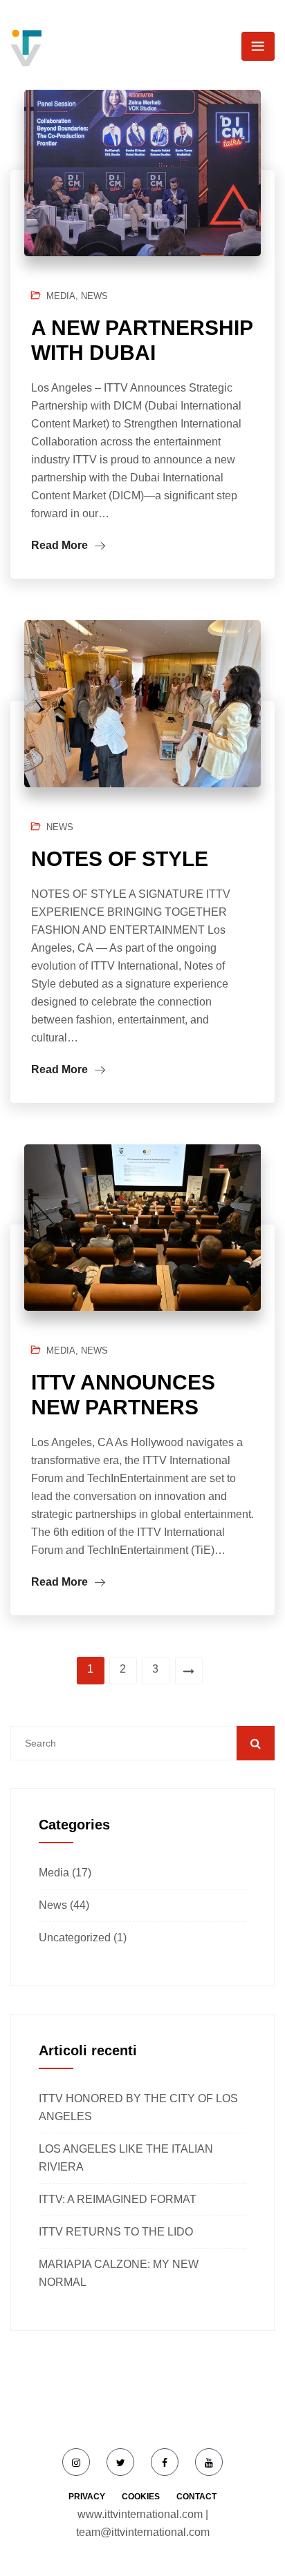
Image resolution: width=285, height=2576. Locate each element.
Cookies (141, 2497)
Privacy (87, 2497)
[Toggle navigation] (258, 46)
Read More (61, 545)
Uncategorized (75, 1938)
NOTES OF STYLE (120, 859)
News (94, 296)
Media (61, 296)
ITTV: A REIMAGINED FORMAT (118, 2199)
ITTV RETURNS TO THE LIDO (116, 2232)
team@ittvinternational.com (143, 2532)
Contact (196, 2497)
